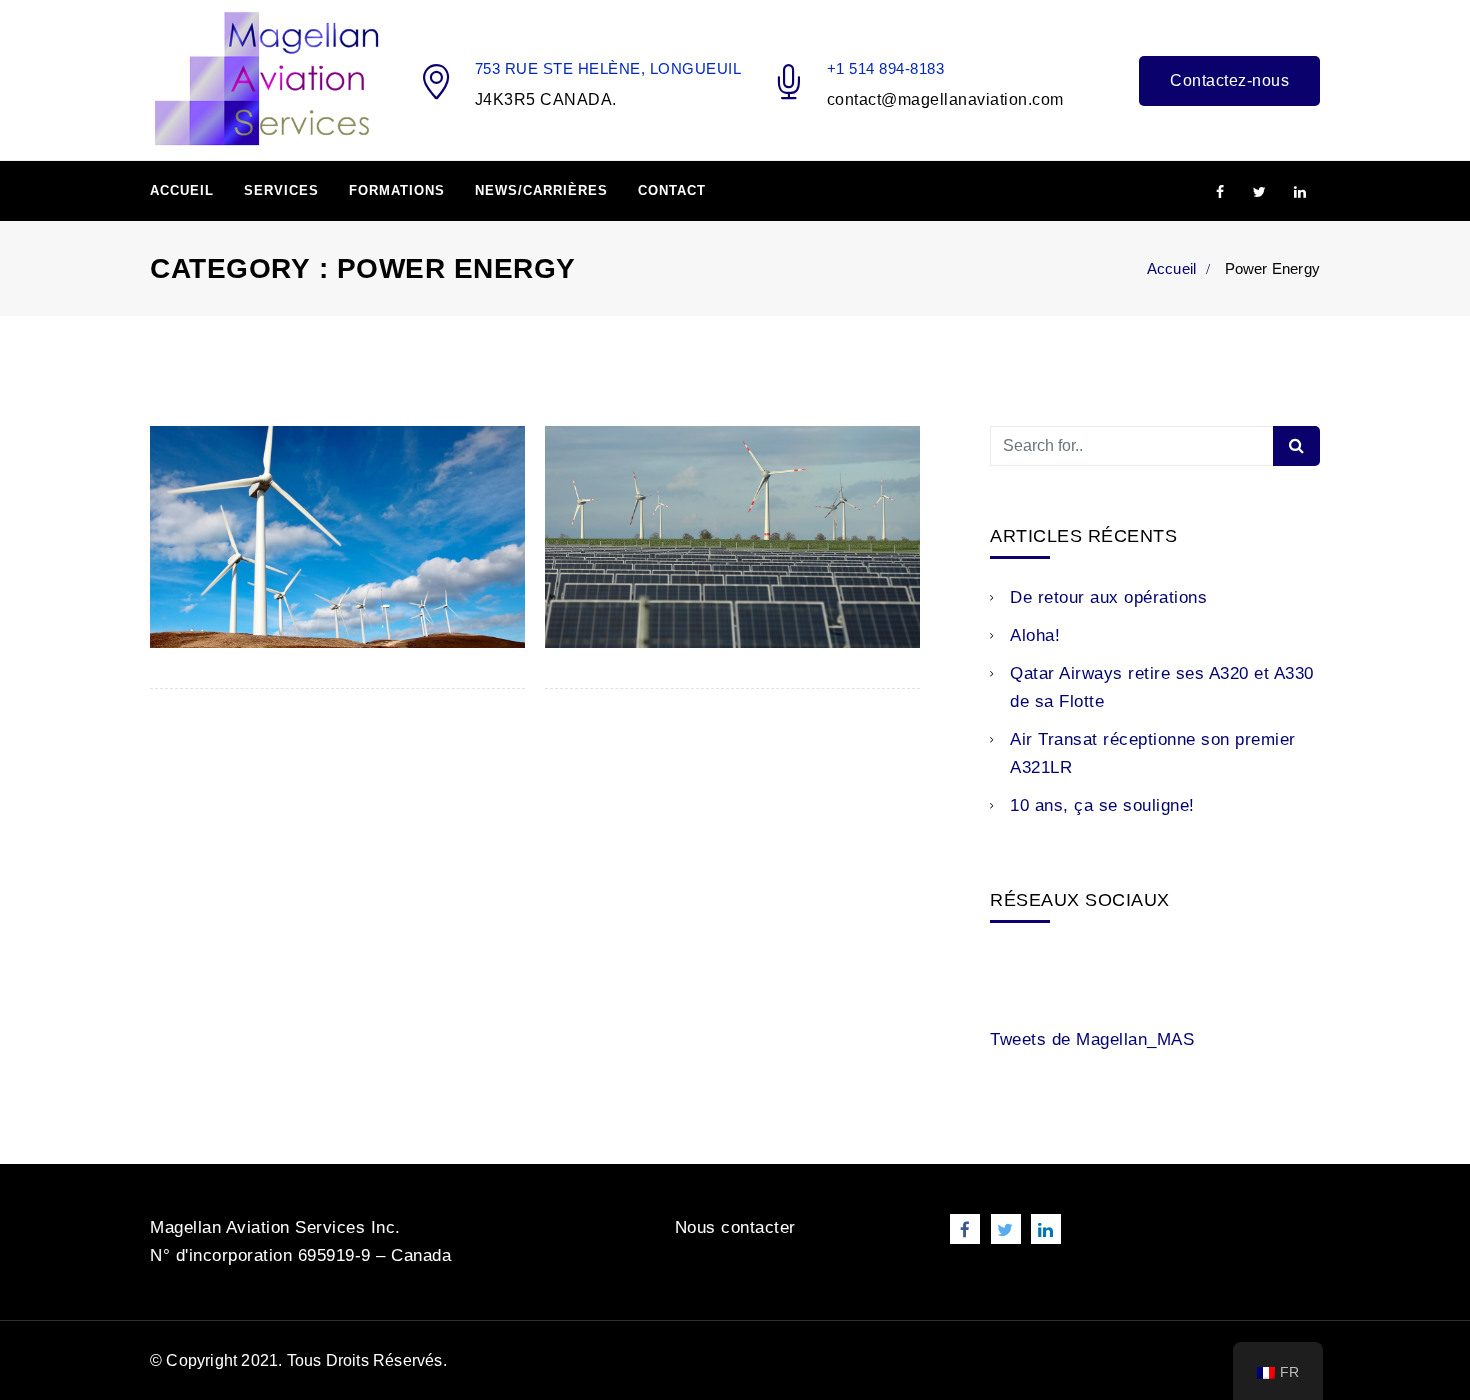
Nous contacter (735, 1227)
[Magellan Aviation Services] (266, 79)
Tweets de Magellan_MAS (1092, 1039)
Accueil (182, 190)
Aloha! (1035, 635)
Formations (397, 190)
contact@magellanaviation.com (945, 99)
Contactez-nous (1229, 80)
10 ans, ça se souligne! (1102, 805)
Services (281, 190)
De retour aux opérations (1108, 597)
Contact (672, 190)
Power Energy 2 (247, 589)
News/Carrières (541, 190)
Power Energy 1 (642, 589)
